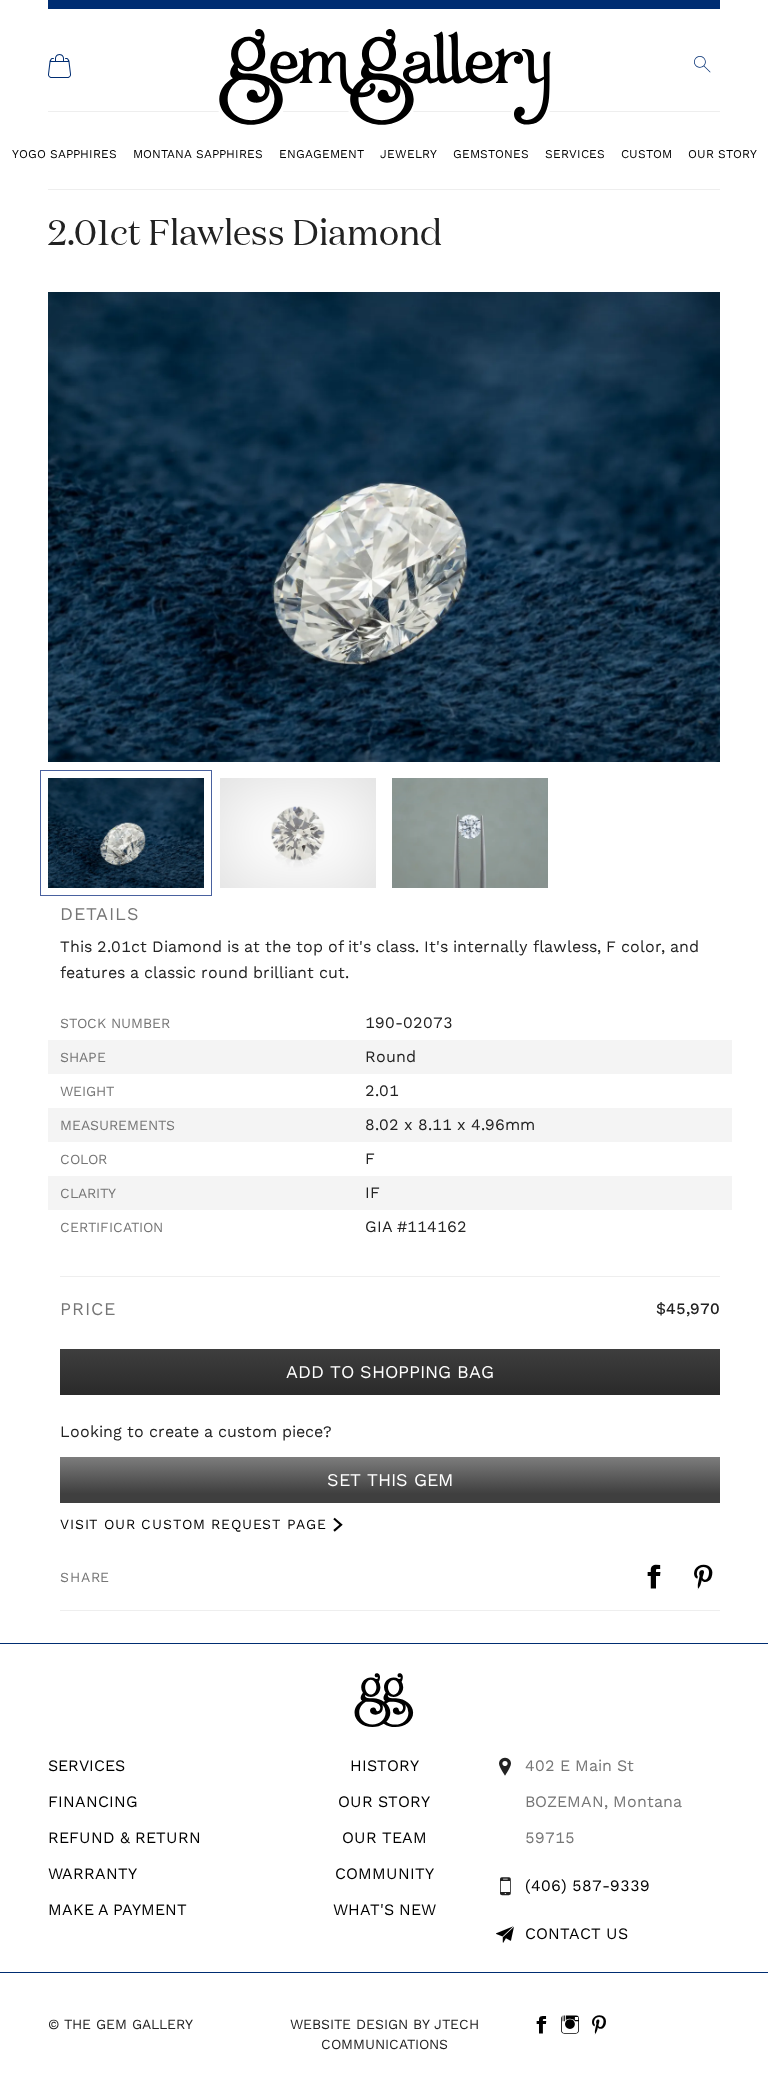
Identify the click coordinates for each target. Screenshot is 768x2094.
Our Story (722, 153)
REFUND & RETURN (124, 1837)
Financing (93, 1801)
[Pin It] (705, 1577)
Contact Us (576, 1933)
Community (384, 1873)
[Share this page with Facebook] (656, 1577)
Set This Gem (390, 1479)
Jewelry (408, 153)
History (384, 1765)
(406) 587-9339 (587, 1885)
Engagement (321, 153)
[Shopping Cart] (60, 66)
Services (575, 153)
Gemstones (491, 153)
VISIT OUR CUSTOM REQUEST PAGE (193, 1524)
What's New (384, 1909)
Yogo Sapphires (64, 153)
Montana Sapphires (198, 153)
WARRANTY (92, 1873)
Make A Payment (117, 1909)
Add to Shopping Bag (390, 1371)
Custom (646, 153)
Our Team (384, 1837)
